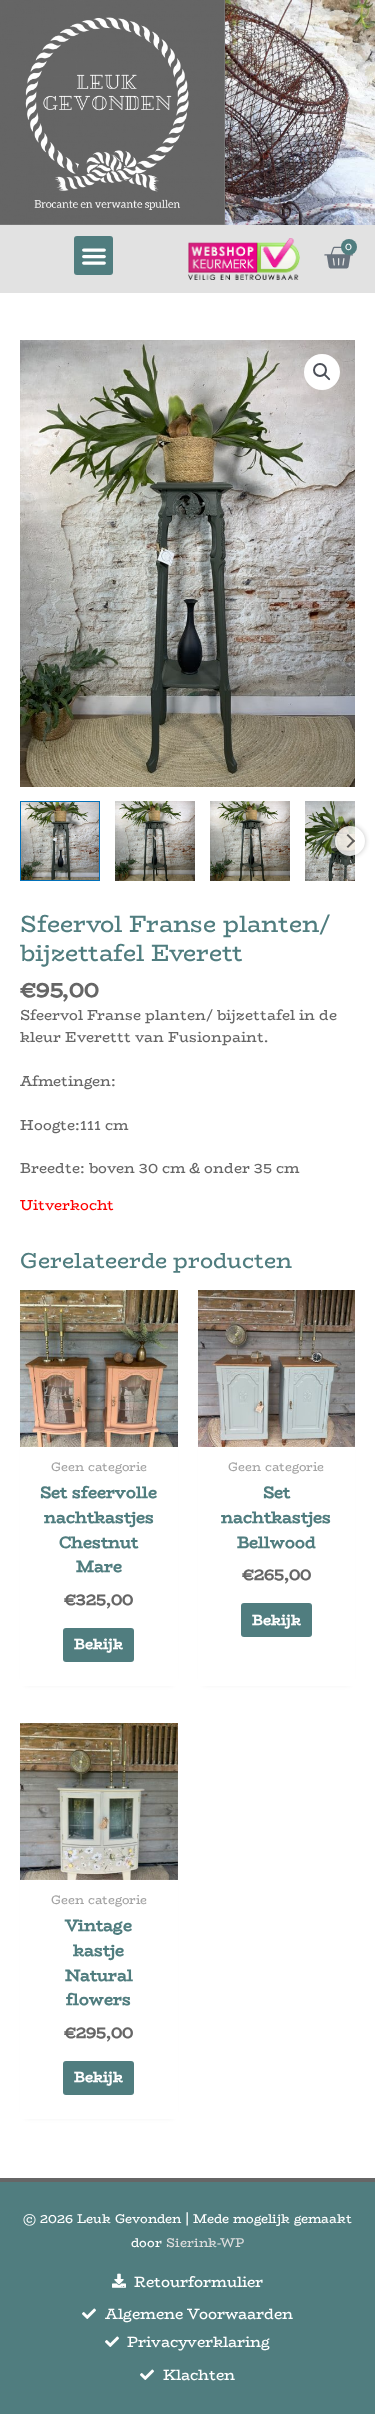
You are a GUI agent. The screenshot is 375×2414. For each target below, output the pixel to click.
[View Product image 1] (60, 841)
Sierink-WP (205, 2242)
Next (350, 841)
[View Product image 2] (155, 841)
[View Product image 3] (250, 841)
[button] (93, 255)
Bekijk (98, 1644)
